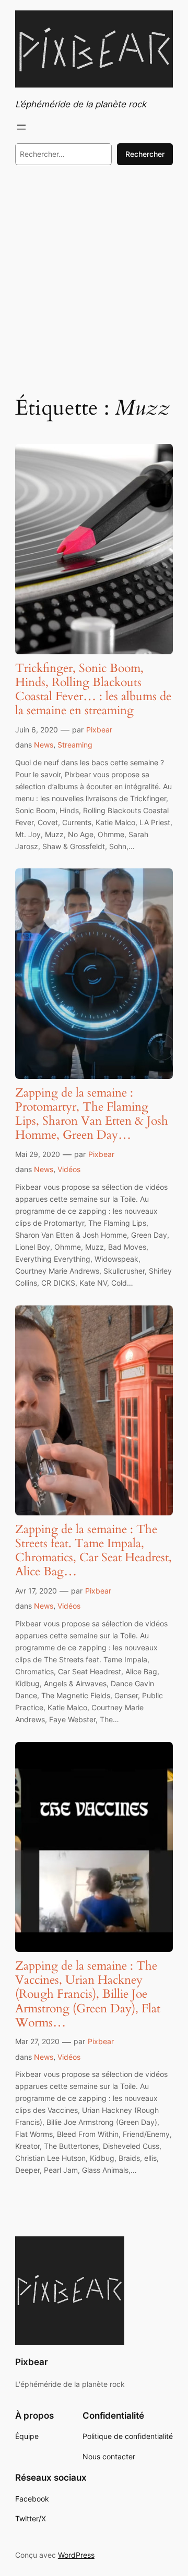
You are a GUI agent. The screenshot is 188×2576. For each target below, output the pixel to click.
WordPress (76, 2555)
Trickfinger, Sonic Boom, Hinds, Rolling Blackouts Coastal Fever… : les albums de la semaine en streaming (93, 690)
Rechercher (145, 154)
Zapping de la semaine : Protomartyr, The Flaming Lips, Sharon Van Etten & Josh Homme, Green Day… (92, 1114)
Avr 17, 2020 (36, 1591)
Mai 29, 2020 (38, 1154)
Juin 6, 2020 (37, 730)
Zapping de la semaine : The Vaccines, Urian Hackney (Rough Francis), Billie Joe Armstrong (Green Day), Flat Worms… (88, 1994)
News (44, 745)
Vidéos (69, 1169)
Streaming (75, 745)
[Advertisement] (94, 279)
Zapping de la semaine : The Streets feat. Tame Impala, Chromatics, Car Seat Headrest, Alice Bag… (93, 1551)
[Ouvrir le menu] (21, 127)
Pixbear (99, 730)
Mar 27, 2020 (37, 2041)
